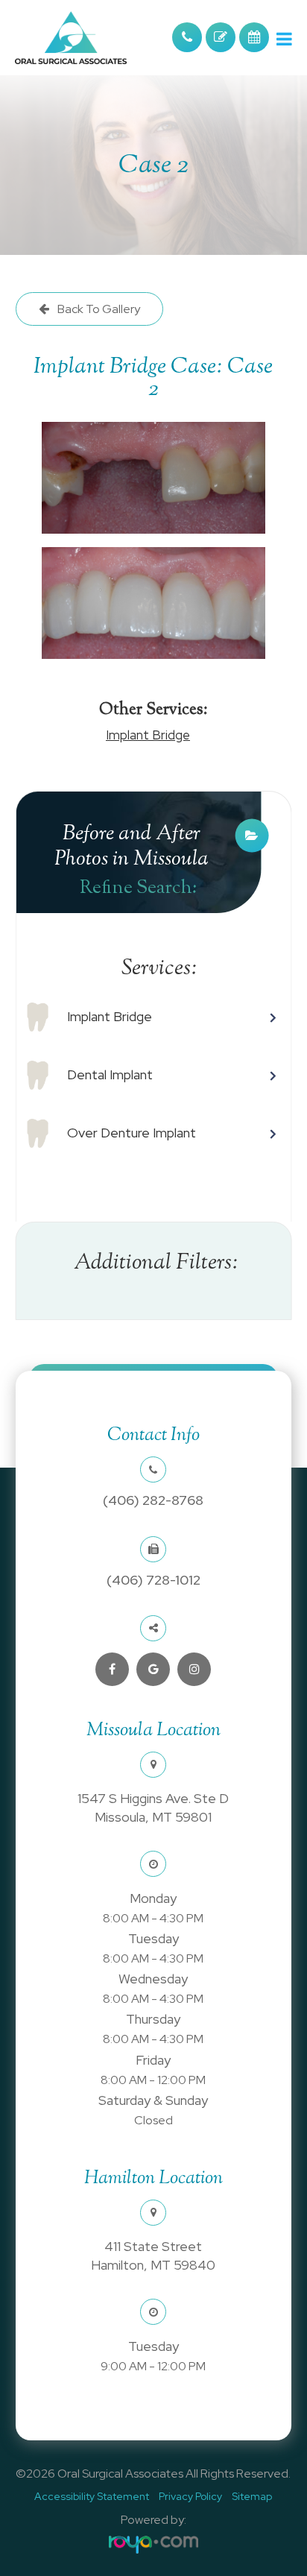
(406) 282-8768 (153, 1500)
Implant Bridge (148, 735)
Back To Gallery (98, 309)
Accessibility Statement (92, 2496)
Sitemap (252, 2496)
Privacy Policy (190, 2496)
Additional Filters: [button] (156, 1263)
